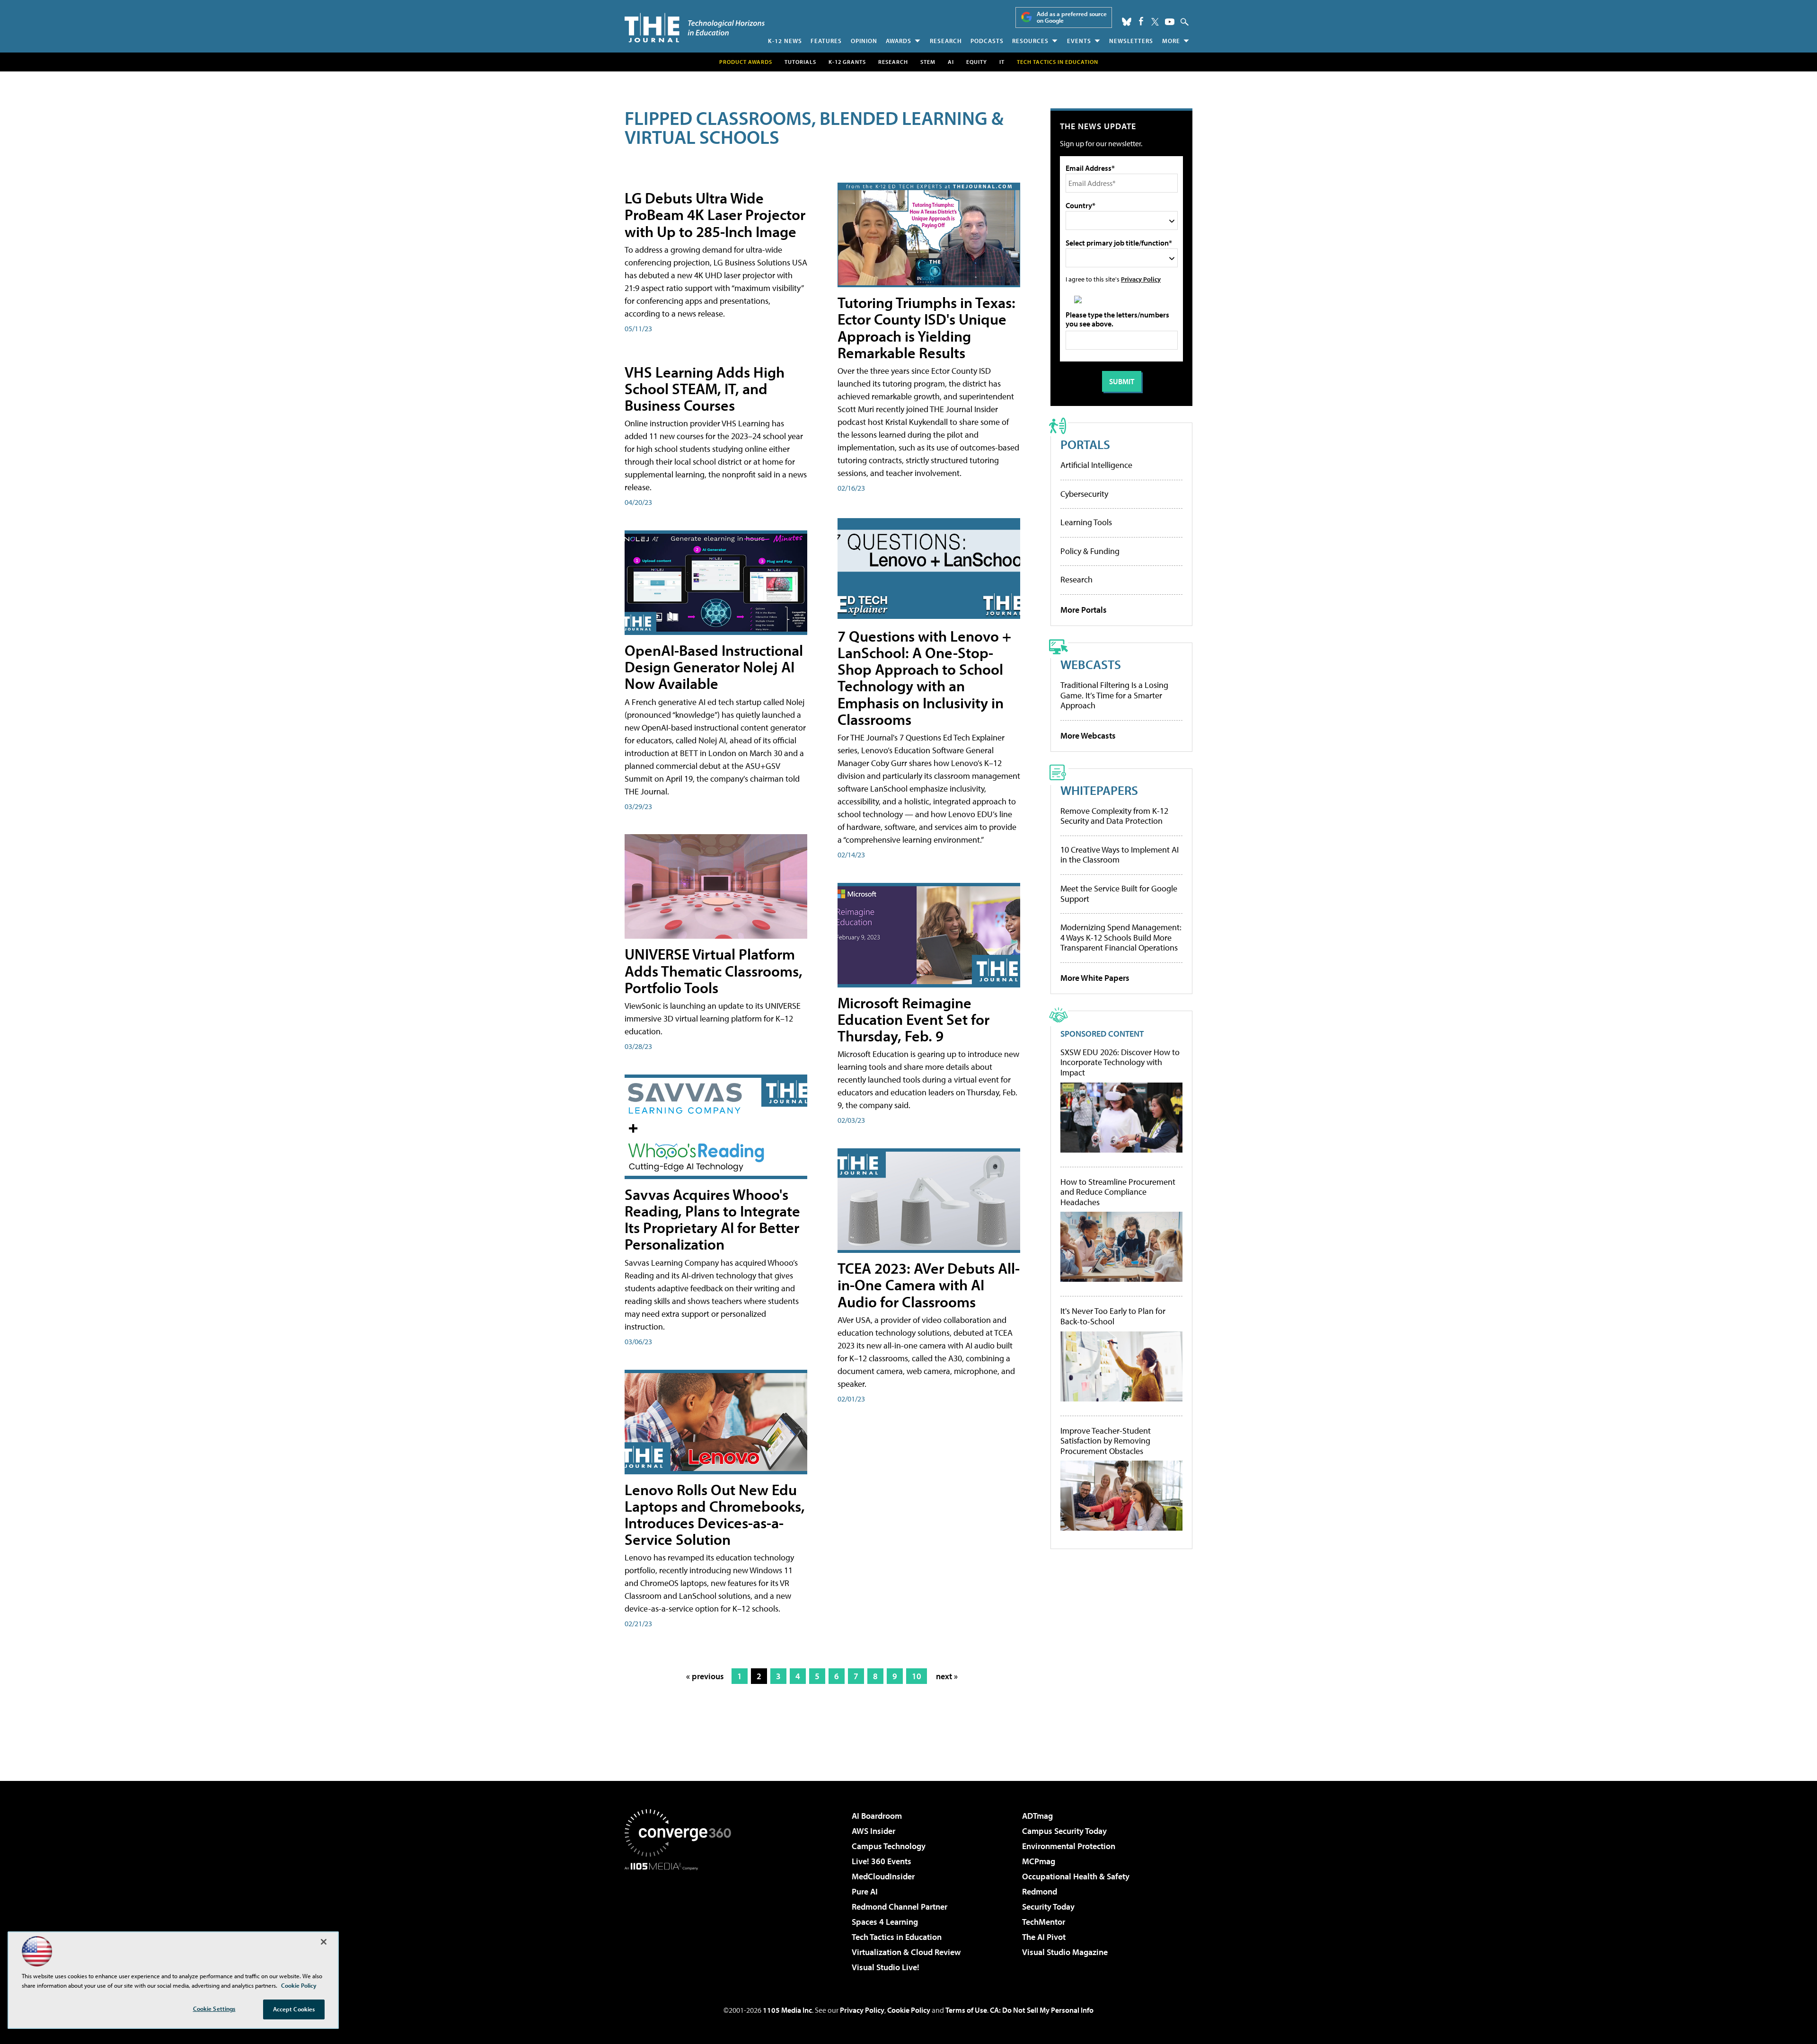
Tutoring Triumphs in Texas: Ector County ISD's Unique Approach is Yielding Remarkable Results (926, 327)
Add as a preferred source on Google (1072, 17)
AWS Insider (873, 1831)
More (1171, 41)
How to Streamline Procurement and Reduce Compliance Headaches (1118, 1192)
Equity (977, 62)
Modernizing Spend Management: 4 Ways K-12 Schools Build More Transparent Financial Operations (1121, 937)
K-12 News (785, 41)
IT (1002, 62)
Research (946, 41)
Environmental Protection (1069, 1846)
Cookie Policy (909, 2010)
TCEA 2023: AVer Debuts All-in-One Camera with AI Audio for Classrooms (929, 1285)
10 (917, 1676)
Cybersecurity (1084, 494)
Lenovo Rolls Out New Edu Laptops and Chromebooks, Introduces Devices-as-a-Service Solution (715, 1515)
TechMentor (1044, 1922)
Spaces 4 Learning (885, 1922)
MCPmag (1039, 1861)
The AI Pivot (1044, 1937)
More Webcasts (1088, 736)
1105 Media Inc (787, 2010)
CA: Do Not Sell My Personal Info (1042, 2010)
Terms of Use (966, 2010)
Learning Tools (1086, 522)
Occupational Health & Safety (1076, 1876)
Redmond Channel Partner (900, 1907)
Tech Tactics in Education (897, 1937)
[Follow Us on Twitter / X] (1155, 22)
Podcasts (987, 41)
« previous (705, 1676)
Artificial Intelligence (1096, 465)
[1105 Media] (681, 1919)
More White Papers (1095, 978)
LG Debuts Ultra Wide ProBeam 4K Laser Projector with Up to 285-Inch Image (715, 214)
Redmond (1040, 1891)
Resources (1030, 41)
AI (951, 62)
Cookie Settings (214, 2009)
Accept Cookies (294, 2009)
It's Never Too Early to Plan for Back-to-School (1113, 1316)
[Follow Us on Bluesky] (1127, 22)
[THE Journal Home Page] (695, 28)
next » (947, 1676)
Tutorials (800, 62)
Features (826, 41)
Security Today (1048, 1907)
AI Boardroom (877, 1816)
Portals (1085, 444)
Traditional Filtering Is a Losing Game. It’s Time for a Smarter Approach (1114, 695)
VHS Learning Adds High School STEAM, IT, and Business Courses (705, 388)
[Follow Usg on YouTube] (1170, 22)
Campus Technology (889, 1846)
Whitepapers (1099, 790)
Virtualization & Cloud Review (906, 1952)
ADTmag (1037, 1816)
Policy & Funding (1090, 551)
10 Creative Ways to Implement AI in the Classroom (1120, 855)
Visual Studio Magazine (1065, 1952)
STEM (928, 62)
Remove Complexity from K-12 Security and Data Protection (1114, 816)
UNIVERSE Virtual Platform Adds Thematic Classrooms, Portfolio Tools (714, 970)
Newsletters (1131, 41)
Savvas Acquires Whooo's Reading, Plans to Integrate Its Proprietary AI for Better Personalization (712, 1219)
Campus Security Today (1064, 1831)
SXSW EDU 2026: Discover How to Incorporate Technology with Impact (1120, 1062)
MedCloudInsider (883, 1876)
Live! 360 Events (882, 1861)
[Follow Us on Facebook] (1141, 21)
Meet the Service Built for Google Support (1119, 894)
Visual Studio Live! (886, 1967)
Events (1079, 41)
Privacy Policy (1141, 279)
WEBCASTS (1091, 664)
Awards (899, 41)
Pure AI (865, 1891)
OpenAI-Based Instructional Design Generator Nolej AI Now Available (714, 667)
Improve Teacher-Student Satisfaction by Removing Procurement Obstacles (1106, 1441)
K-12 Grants (847, 62)
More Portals (1084, 610)
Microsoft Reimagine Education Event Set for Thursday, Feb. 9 (913, 1019)
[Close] (324, 1942)
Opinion (864, 41)
